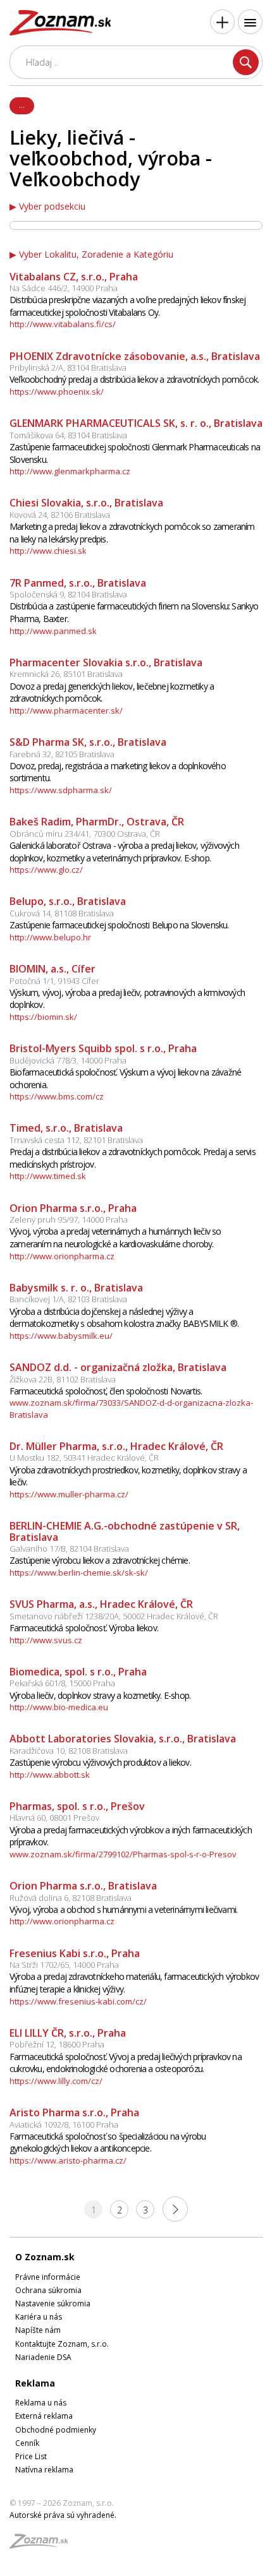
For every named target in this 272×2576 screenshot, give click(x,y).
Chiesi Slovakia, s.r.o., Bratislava (86, 503)
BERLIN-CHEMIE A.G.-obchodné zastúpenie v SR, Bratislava (125, 1531)
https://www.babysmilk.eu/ (61, 1336)
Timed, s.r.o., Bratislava (66, 1128)
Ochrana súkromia (48, 2290)
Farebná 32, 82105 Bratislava (62, 754)
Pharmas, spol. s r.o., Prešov (77, 1806)
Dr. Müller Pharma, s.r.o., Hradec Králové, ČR (116, 1446)
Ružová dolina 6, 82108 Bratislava (71, 1898)
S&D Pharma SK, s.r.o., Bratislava (88, 742)
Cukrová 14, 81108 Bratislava (62, 913)
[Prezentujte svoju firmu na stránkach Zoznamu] (222, 22)
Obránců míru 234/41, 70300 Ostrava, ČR (85, 834)
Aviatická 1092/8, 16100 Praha (64, 2124)
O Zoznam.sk (45, 2257)
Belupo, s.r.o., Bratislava (68, 901)
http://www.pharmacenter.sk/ (66, 710)
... (22, 105)
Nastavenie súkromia (53, 2303)
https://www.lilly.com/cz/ (56, 2081)
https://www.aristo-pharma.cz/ (68, 2160)
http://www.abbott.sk (50, 1775)
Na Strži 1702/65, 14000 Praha (64, 1965)
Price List (31, 2456)
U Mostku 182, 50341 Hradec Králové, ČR (84, 1458)
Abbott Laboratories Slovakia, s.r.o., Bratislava (123, 1739)
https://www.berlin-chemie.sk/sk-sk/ (79, 1573)
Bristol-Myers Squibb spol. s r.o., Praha (103, 1048)
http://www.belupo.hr (50, 937)
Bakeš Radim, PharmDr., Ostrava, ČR (97, 822)
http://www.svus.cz (46, 1640)
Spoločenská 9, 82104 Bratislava (68, 594)
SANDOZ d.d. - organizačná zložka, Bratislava (118, 1367)
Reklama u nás (41, 2403)
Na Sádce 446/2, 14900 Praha (64, 288)
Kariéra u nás (39, 2317)
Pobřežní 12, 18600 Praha (57, 2044)
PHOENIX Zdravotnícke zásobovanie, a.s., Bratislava (135, 356)
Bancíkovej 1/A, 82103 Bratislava (68, 1299)
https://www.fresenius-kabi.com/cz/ (78, 2001)
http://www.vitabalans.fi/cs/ (63, 324)
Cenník (27, 2443)
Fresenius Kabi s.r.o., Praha (75, 1953)
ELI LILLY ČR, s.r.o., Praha (68, 2033)
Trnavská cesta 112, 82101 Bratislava (76, 1140)
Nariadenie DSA (43, 2357)
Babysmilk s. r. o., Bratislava (76, 1288)
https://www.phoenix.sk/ (57, 392)
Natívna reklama (44, 2470)
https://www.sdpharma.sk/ (61, 790)
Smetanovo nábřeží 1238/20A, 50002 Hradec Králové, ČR (114, 1616)
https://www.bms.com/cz (57, 1096)
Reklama (35, 2383)
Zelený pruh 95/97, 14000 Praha (69, 1219)
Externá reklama (44, 2416)
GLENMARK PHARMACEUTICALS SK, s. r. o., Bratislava (136, 423)
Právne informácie (48, 2277)
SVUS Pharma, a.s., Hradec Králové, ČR (101, 1604)
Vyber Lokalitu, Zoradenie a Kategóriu (96, 255)
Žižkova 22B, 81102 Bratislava (63, 1379)
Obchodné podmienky (56, 2430)
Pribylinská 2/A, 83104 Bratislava (68, 368)
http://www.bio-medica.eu (59, 1707)
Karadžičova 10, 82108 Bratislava (69, 1751)
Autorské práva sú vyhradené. (63, 2515)
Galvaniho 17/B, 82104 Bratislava (69, 1549)
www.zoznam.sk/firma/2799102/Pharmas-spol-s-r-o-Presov (123, 1854)
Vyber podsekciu (52, 207)
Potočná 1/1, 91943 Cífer (54, 981)
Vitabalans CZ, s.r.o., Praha (74, 277)
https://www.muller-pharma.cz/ (69, 1494)
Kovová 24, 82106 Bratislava (60, 515)
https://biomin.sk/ (43, 1017)
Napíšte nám (38, 2330)
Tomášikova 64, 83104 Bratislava (68, 435)
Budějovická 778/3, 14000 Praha (68, 1060)
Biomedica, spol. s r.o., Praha (78, 1672)
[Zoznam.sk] (43, 2545)
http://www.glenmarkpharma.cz (70, 471)
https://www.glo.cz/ (46, 870)
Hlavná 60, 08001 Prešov (54, 1818)
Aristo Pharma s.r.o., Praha (74, 2112)
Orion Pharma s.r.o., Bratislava (83, 1886)
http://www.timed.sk (48, 1176)
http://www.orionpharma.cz (62, 1256)
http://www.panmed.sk (53, 631)
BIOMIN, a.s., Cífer (53, 969)
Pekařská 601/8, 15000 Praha (62, 1683)
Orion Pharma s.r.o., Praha (73, 1208)
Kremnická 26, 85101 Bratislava (66, 674)
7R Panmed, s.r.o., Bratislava (78, 583)
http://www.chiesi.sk (48, 551)
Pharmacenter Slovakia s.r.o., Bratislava (106, 662)
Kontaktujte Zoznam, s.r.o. (62, 2344)
